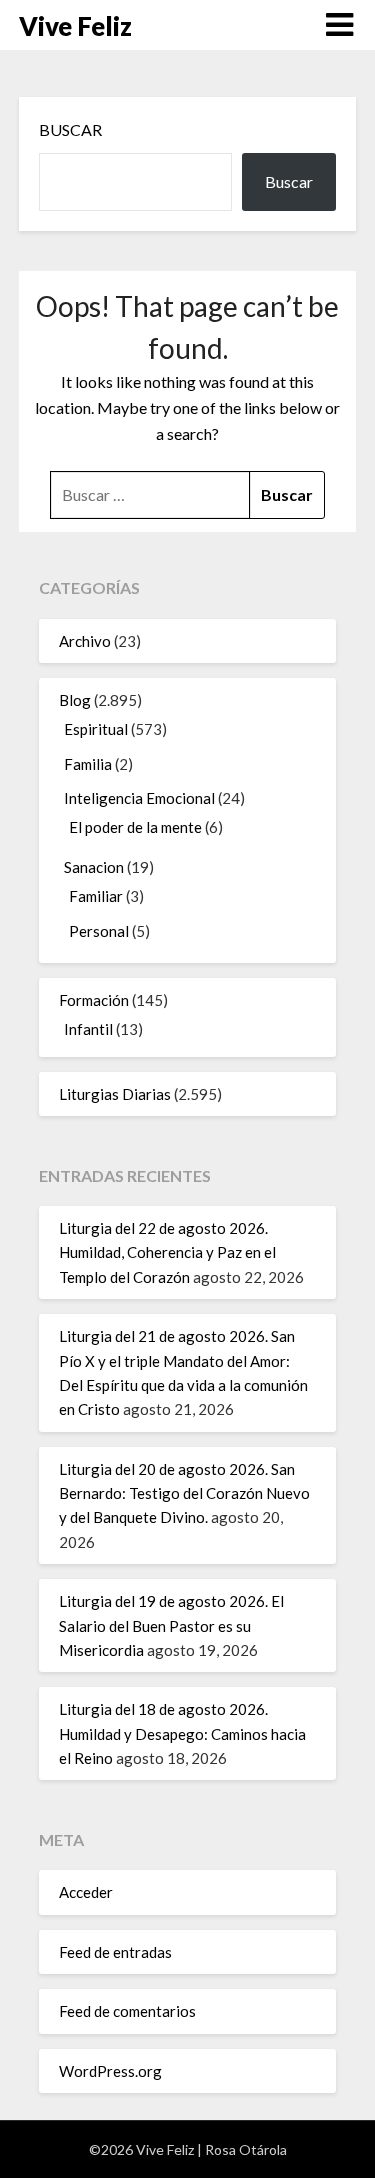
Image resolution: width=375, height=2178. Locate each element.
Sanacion (94, 867)
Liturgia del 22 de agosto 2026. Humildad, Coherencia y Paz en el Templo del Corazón (167, 1252)
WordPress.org (110, 2071)
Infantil (88, 1029)
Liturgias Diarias (115, 1094)
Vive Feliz (75, 26)
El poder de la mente (135, 827)
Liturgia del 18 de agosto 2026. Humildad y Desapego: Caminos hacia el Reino (182, 1733)
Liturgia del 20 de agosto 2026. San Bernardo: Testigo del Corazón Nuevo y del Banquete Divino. (184, 1493)
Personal (99, 931)
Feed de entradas (115, 1952)
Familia (88, 764)
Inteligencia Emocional (139, 798)
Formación (94, 1000)
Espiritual (96, 729)
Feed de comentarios (127, 2011)
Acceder (86, 1892)
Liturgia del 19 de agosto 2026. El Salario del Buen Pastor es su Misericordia (171, 1625)
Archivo (85, 641)
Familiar (96, 896)
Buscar (70, 129)
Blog (75, 700)
